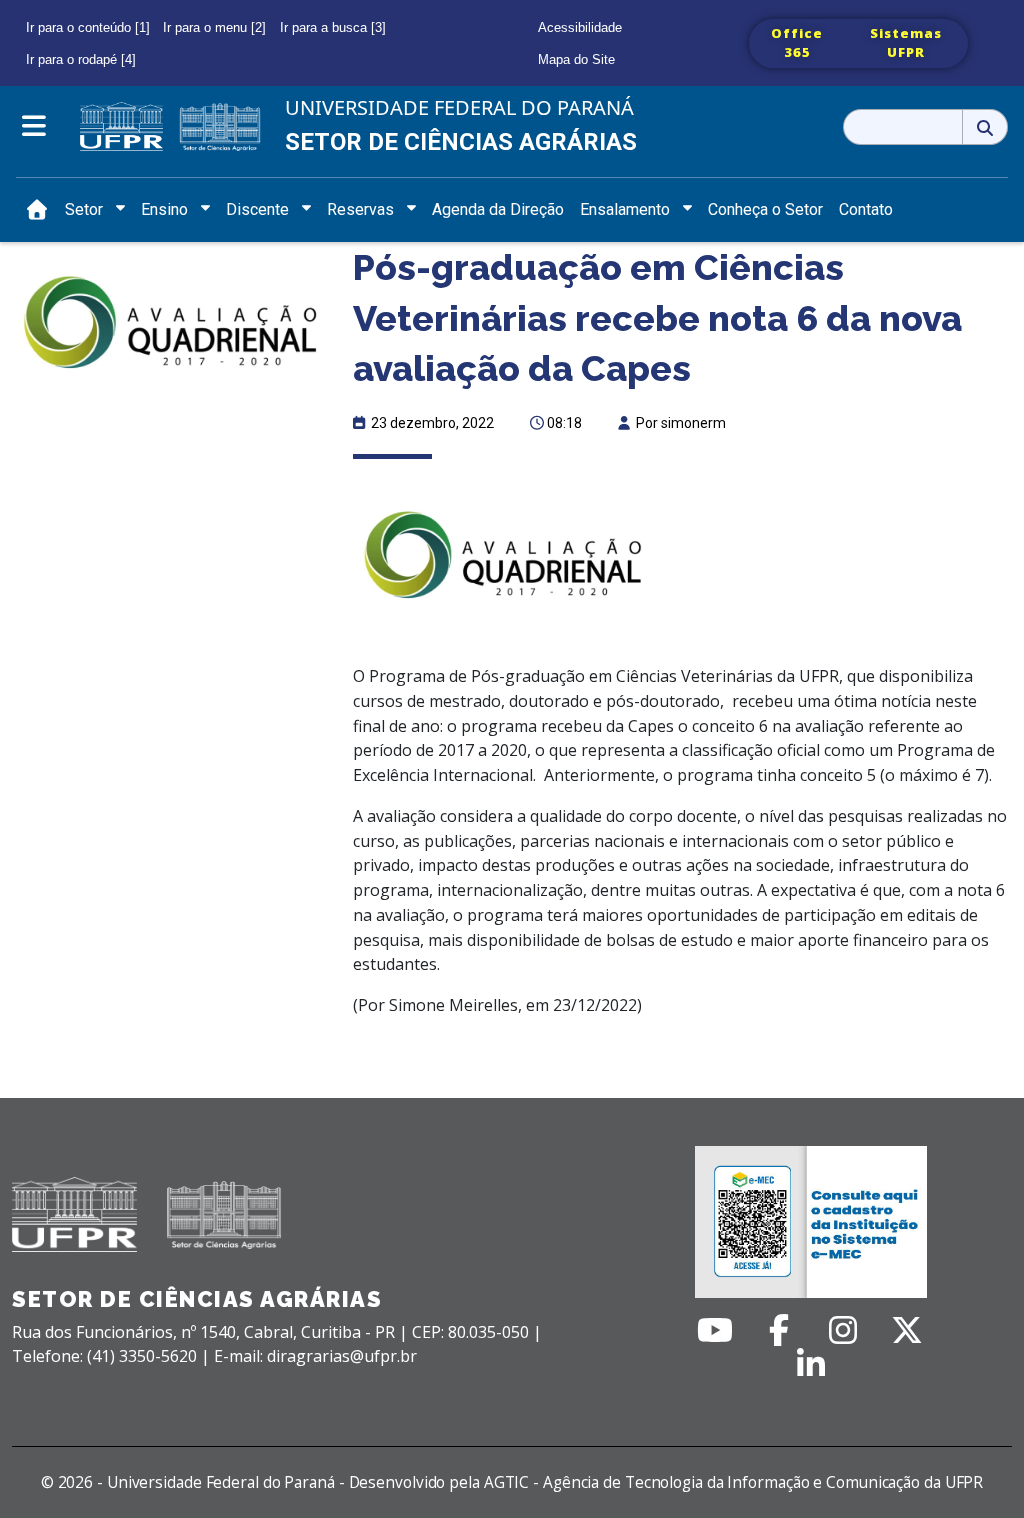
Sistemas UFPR (906, 43)
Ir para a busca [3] (333, 27)
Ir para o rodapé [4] (81, 59)
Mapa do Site (576, 59)
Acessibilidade (580, 27)
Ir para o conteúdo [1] (88, 27)
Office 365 (797, 43)
